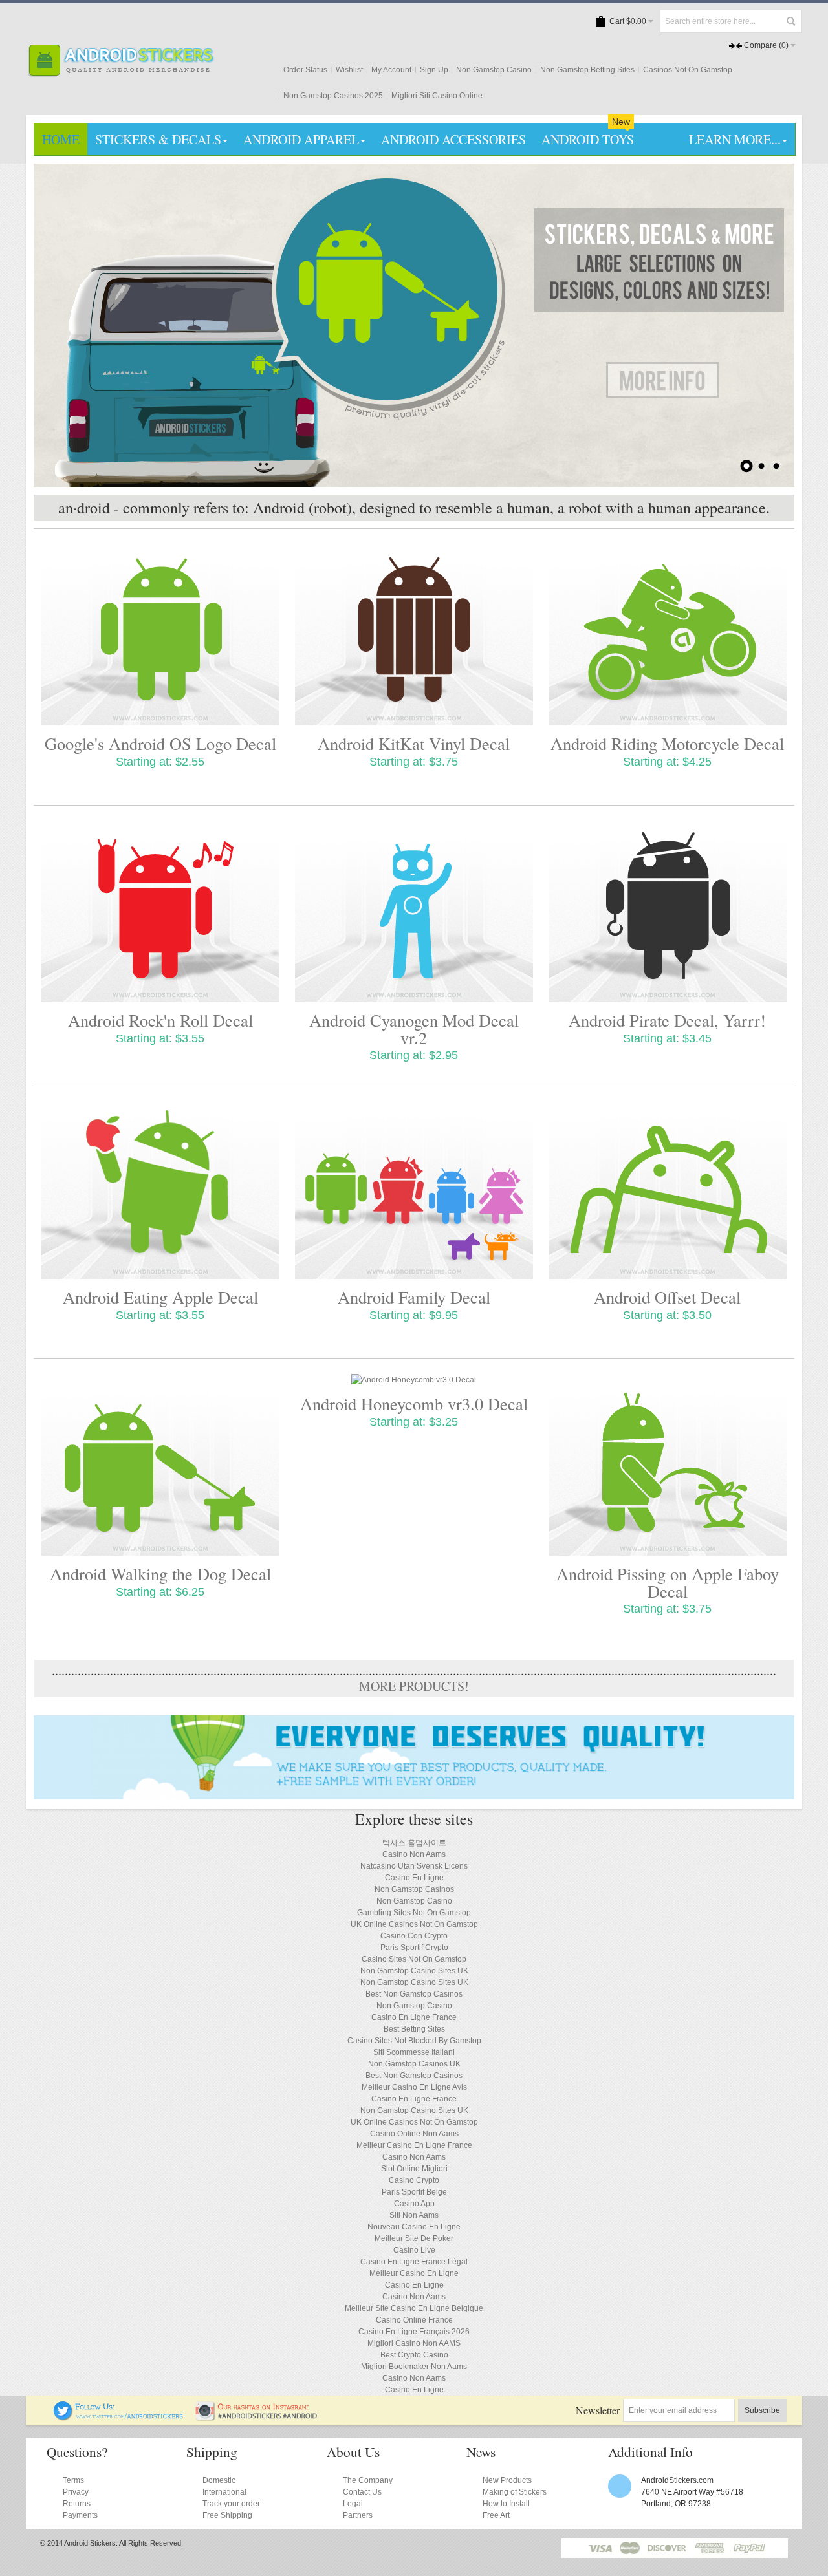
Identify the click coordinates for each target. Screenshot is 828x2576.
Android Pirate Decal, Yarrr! (667, 1020)
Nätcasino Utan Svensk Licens (414, 1866)
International (224, 2492)
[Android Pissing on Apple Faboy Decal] (668, 1465)
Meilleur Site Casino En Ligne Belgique (414, 2308)
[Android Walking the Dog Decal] (160, 1465)
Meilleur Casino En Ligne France (414, 2145)
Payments (80, 2515)
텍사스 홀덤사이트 (414, 1843)
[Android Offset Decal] (668, 1188)
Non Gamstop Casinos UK (414, 2064)
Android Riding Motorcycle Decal (667, 743)
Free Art (496, 2515)
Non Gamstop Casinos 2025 (333, 96)
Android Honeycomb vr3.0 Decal (414, 1403)
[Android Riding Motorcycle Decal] (668, 635)
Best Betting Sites (414, 2029)
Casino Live (414, 2250)
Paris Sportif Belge (414, 2192)
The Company (368, 2480)
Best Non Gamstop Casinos (414, 1994)
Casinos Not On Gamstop (688, 70)
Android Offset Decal (667, 1297)
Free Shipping (227, 2515)
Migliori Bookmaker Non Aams (414, 2367)
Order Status (305, 70)
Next (767, 325)
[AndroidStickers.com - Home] (121, 41)
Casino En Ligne (414, 1878)
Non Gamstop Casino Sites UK (414, 1971)
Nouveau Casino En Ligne (414, 2227)
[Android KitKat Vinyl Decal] (414, 635)
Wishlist (349, 70)
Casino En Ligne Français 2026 (414, 2332)
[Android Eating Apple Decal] (160, 1188)
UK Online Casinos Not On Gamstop (414, 1924)
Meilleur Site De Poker (414, 2238)
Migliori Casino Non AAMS (414, 2343)
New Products (507, 2480)
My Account (391, 70)
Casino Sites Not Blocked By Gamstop (414, 2041)
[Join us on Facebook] (45, 2407)
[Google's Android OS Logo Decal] (160, 635)
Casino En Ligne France (414, 2017)
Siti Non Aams (414, 2215)
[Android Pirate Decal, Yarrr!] (668, 911)
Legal (353, 2504)
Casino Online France (414, 2320)
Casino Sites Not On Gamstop (414, 1959)
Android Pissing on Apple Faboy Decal (668, 1582)
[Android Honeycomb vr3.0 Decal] (414, 1380)
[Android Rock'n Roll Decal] (160, 911)
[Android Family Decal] (414, 1188)
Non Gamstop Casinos (414, 1889)
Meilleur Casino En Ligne (414, 2273)
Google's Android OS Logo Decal (160, 743)
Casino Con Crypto (414, 1936)
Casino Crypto (414, 2180)
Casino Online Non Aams (414, 2134)
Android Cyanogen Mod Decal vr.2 (414, 1028)
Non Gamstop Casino (494, 70)
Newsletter (598, 2410)
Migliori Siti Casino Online (437, 96)
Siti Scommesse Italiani (414, 2052)
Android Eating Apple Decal (160, 1297)
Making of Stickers (515, 2492)
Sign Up (434, 70)
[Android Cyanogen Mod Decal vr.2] (414, 911)
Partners (358, 2515)
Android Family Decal (414, 1297)
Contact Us (362, 2492)
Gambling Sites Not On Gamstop (414, 1913)
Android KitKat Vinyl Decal (414, 743)
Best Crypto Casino (414, 2355)
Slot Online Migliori (414, 2169)
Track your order (231, 2504)
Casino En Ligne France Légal (414, 2262)
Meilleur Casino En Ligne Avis (414, 2087)
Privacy (76, 2492)
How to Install (506, 2504)
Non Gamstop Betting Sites (587, 70)
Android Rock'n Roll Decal (160, 1020)
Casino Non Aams (414, 1854)
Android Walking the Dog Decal (160, 1573)
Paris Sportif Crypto (414, 1948)
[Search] (790, 21)
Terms (73, 2480)
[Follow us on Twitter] (119, 2407)
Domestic (219, 2480)
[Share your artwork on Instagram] (260, 2407)
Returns (77, 2504)
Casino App (414, 2204)
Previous (61, 325)
